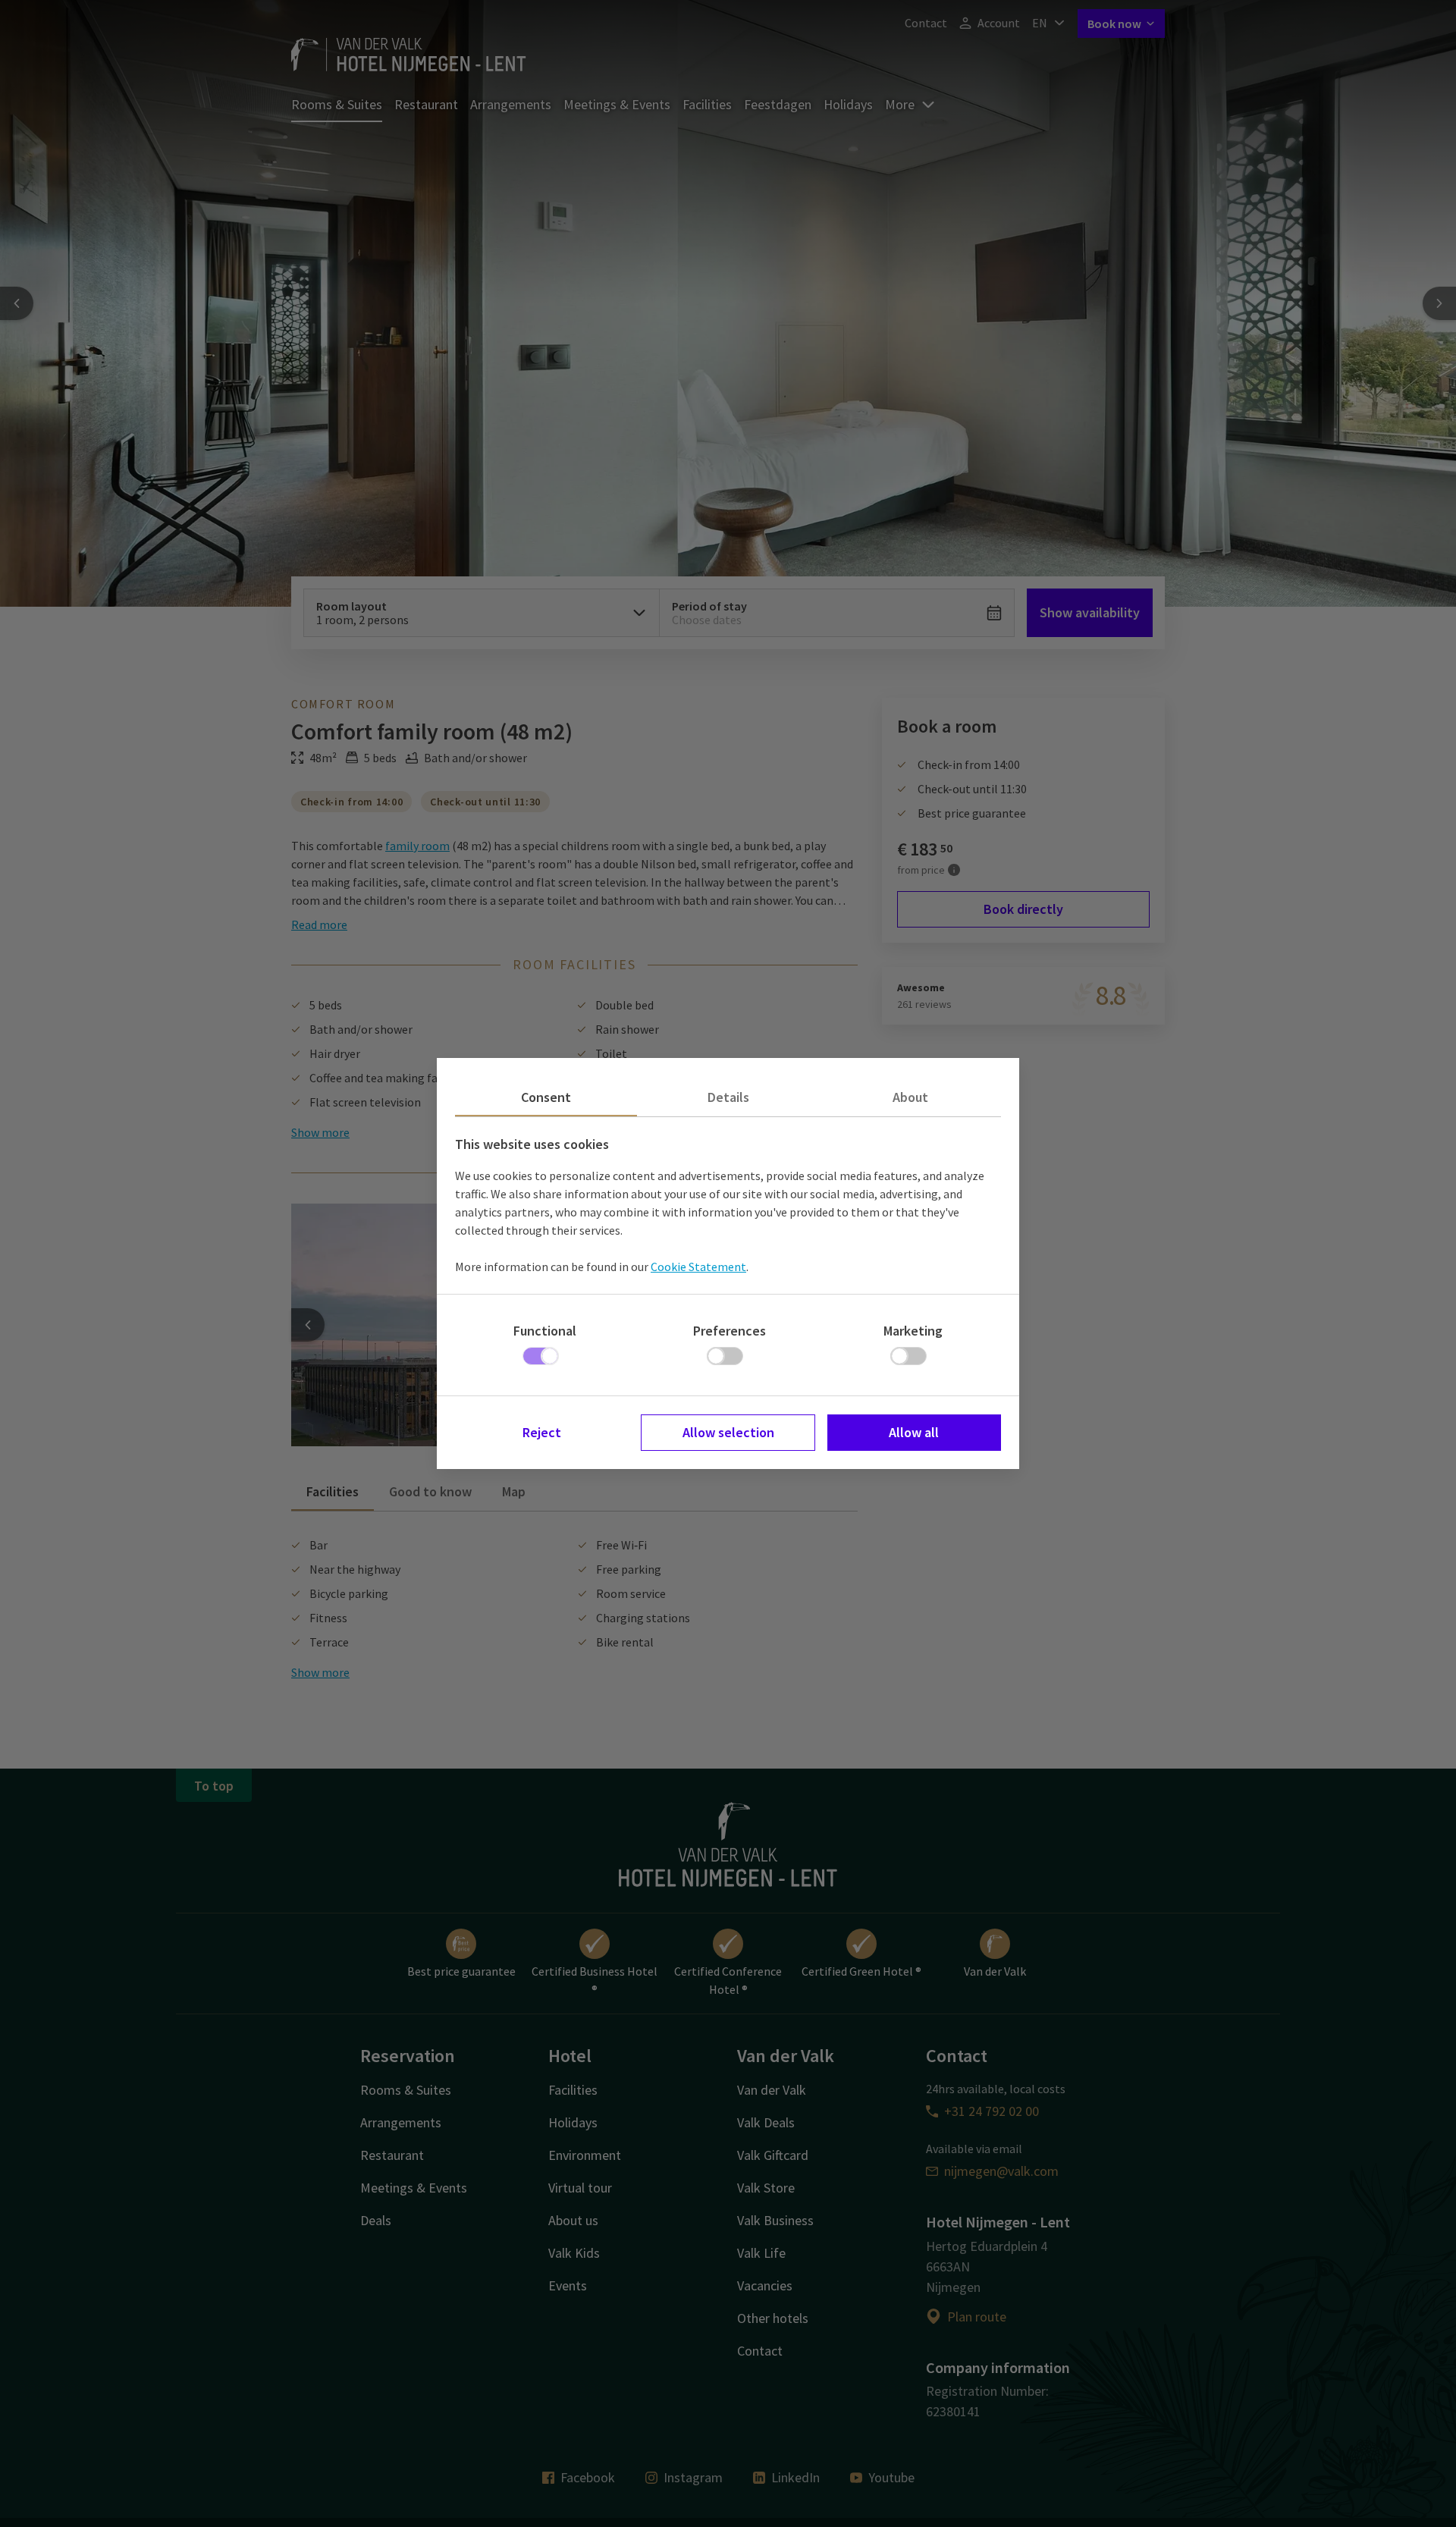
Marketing (913, 1331)
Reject (542, 1432)
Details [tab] (728, 1097)
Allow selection (728, 1432)
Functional (545, 1331)
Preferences (730, 1331)
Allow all (914, 1432)
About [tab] (910, 1097)
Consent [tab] (546, 1097)
